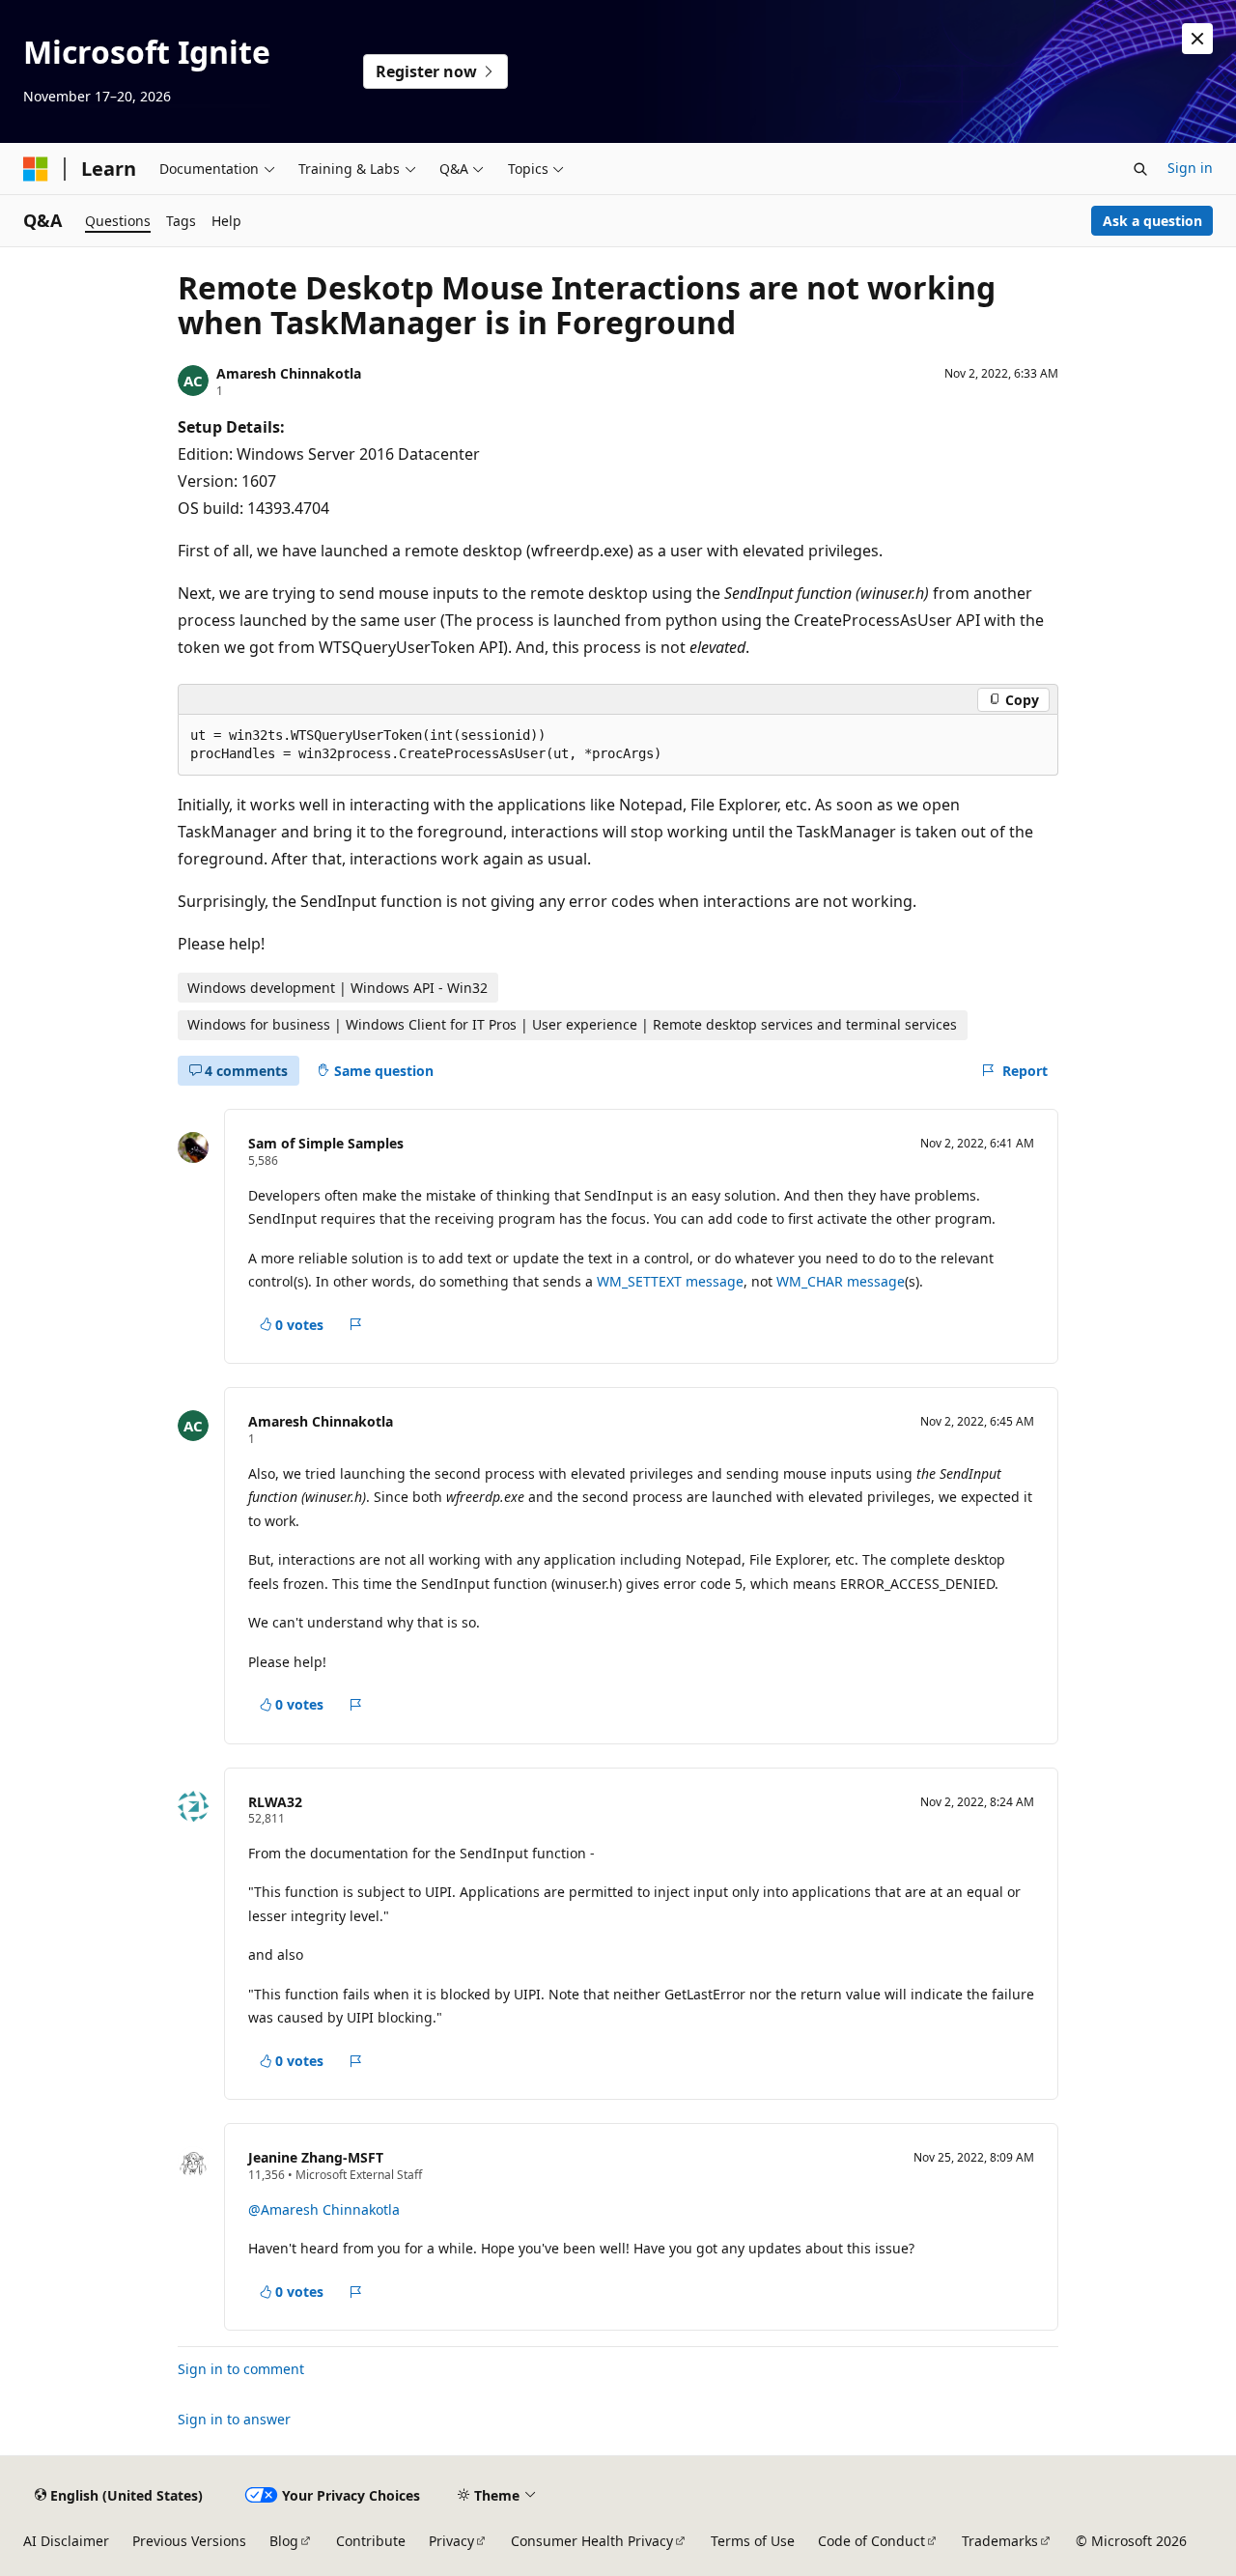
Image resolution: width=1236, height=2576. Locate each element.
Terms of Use (753, 2541)
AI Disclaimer (66, 2541)
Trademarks (1000, 2541)
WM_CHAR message (841, 1281)
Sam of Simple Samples (326, 1143)
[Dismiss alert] (1197, 39)
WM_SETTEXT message (670, 1281)
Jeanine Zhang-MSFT (316, 2157)
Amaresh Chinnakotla (289, 373)
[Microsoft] (36, 169)
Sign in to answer (234, 2419)
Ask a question (1152, 221)
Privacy (451, 2541)
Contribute (371, 2541)
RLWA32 (275, 1802)
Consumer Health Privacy (592, 2541)
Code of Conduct (871, 2541)
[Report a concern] (356, 1325)
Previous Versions (189, 2541)
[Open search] (1140, 169)
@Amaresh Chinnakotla (324, 2209)
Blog (284, 2541)
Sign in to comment (241, 2369)
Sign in (1190, 168)
